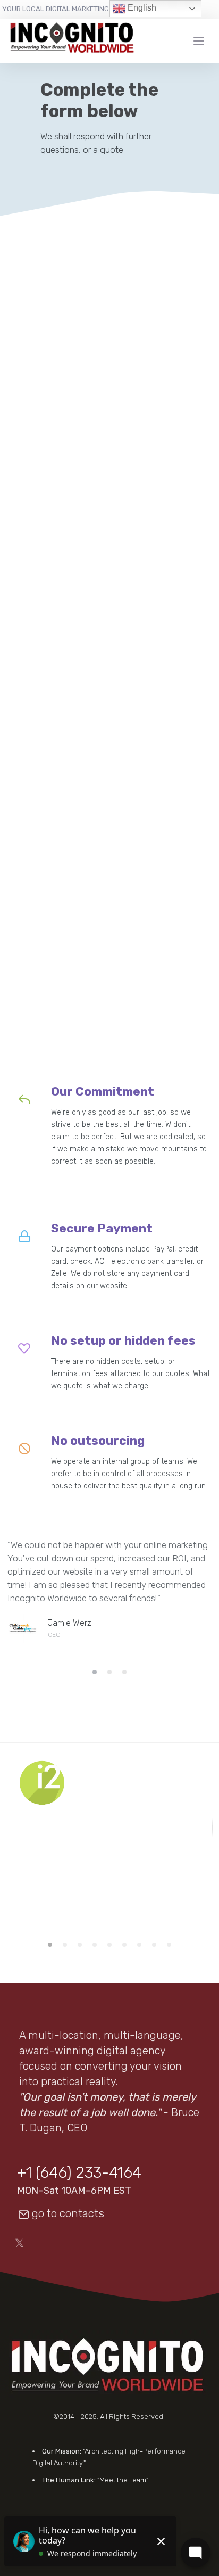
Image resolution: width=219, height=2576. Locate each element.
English (141, 8)
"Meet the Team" (123, 2480)
